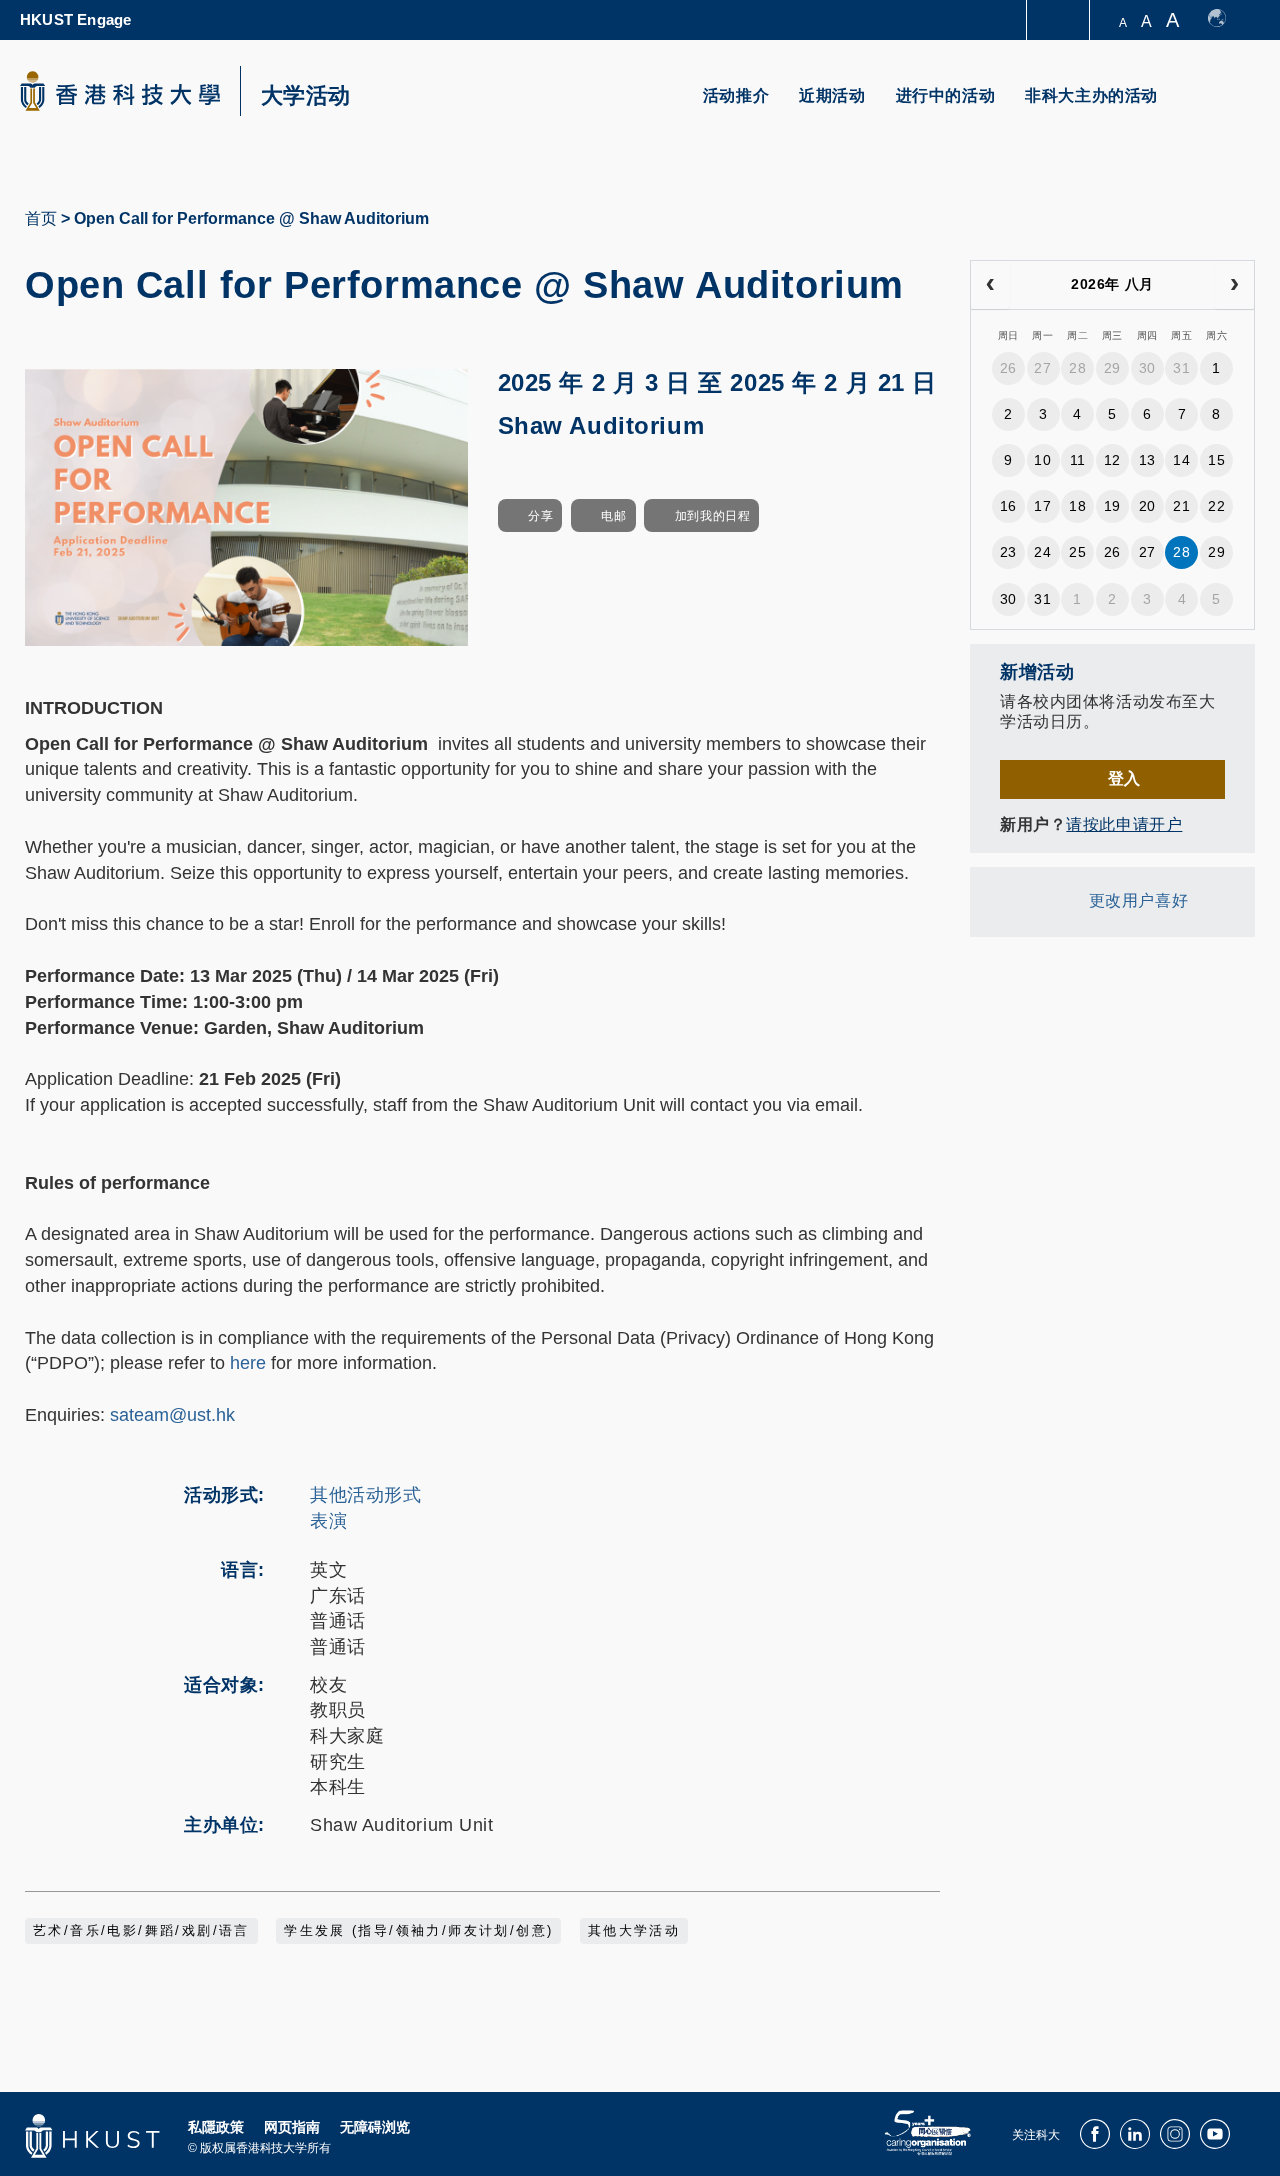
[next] (1234, 285)
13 (1147, 460)
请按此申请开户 (1124, 824)
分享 (540, 516)
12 (1112, 460)
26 (1008, 368)
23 (1008, 552)
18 (1077, 506)
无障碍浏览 (375, 2127)
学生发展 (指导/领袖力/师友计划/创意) (418, 1931)
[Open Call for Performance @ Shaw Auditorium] (246, 506)
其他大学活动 (634, 1931)
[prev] (990, 285)
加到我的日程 (712, 516)
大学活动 (306, 96)
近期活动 (832, 95)
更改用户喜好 (1138, 900)
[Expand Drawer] (1059, 20)
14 (1181, 460)
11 (1078, 460)
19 (1112, 506)
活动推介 (736, 95)
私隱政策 (216, 2127)
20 (1147, 506)
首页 (41, 218)
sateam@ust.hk (172, 1415)
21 (1181, 506)
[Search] (1226, 107)
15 (1216, 460)
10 (1042, 460)
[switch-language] (1226, 20)
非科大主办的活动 (1091, 95)
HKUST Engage (75, 19)
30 (1147, 368)
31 (1181, 368)
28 (1077, 368)
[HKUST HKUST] (120, 91)
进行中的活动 (946, 95)
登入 (1124, 778)
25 (1077, 552)
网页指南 (292, 2127)
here (248, 1363)
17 (1042, 506)
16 (1008, 506)
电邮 (613, 516)
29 (1112, 368)
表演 (328, 1521)
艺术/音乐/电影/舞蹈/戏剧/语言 (141, 1931)
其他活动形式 (365, 1495)
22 (1216, 506)
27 (1042, 368)
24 (1042, 552)
